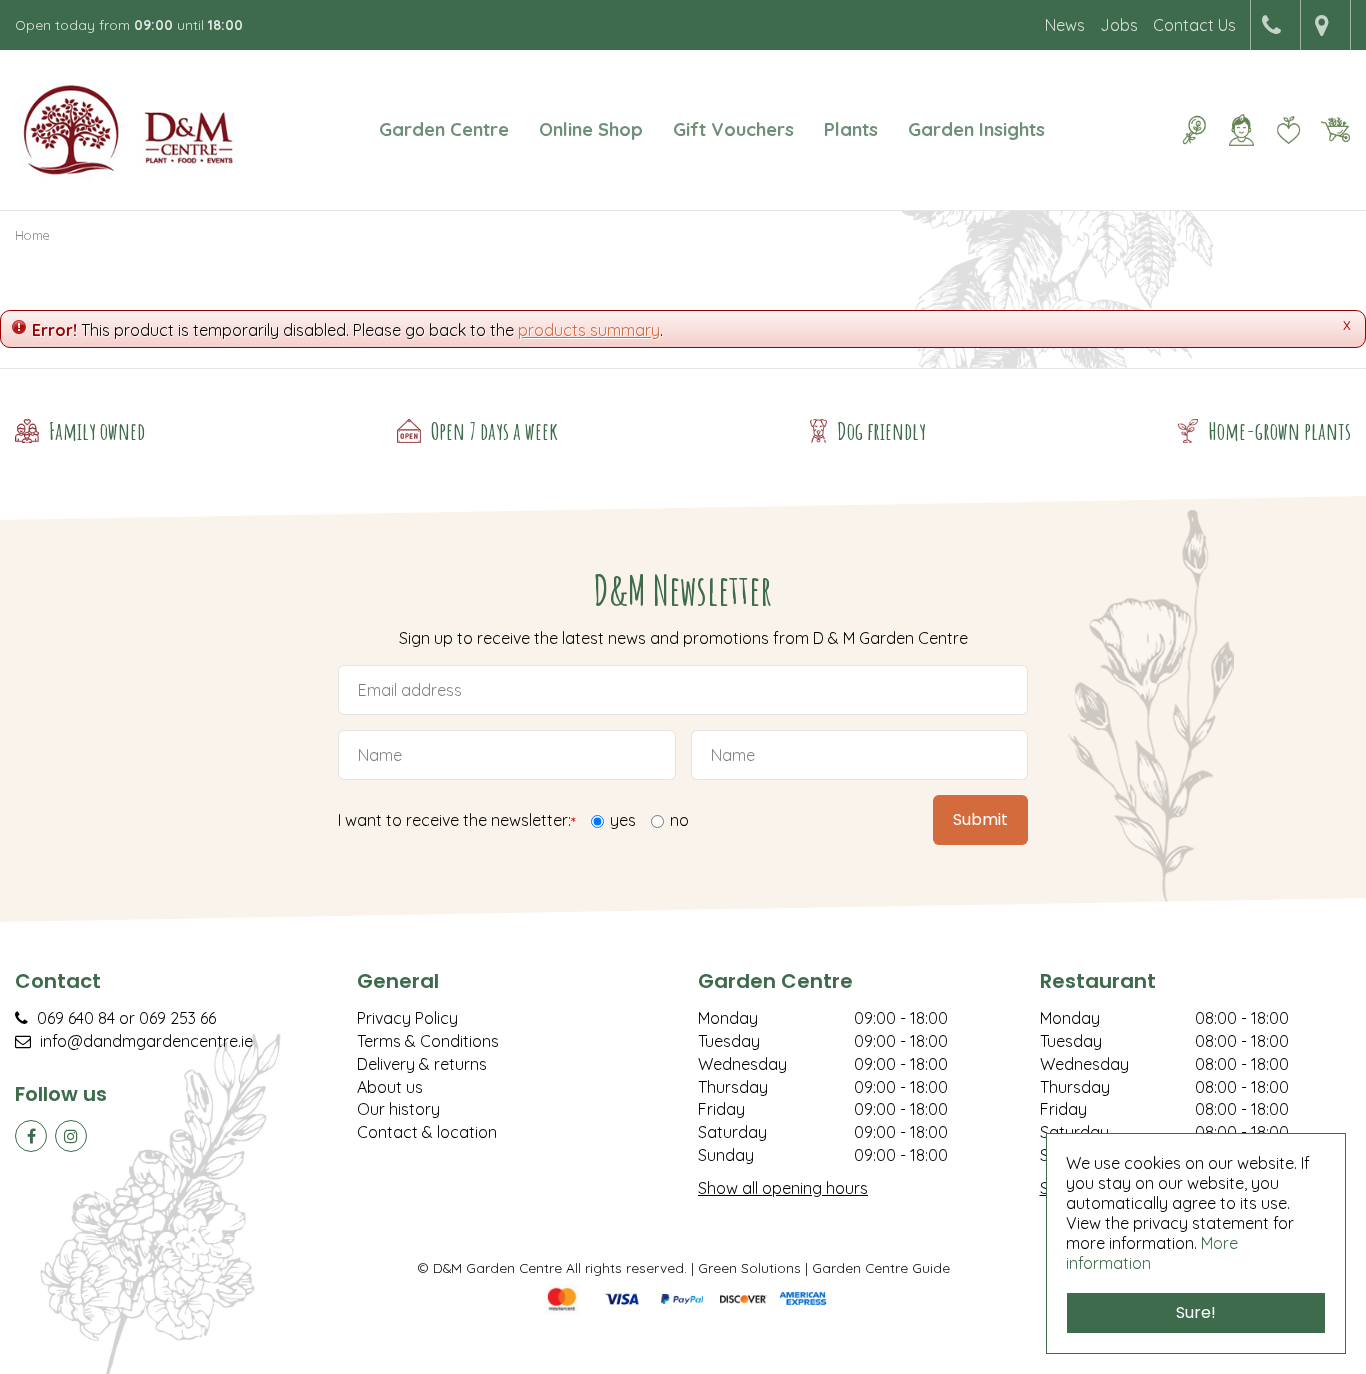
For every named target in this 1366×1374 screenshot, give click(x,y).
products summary (589, 330)
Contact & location (427, 1132)
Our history (398, 1109)
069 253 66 (177, 1018)
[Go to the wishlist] (1280, 130)
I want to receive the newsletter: (457, 821)
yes (623, 820)
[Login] (1241, 130)
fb (31, 1136)
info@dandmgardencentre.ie (146, 1041)
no (679, 820)
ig (71, 1136)
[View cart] (1335, 130)
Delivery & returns (422, 1064)
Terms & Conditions (428, 1041)
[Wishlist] (1288, 130)
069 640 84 (76, 1018)
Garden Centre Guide (881, 1267)
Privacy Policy (407, 1018)
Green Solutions (749, 1267)
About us (390, 1087)
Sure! (1196, 1312)
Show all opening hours (783, 1188)
